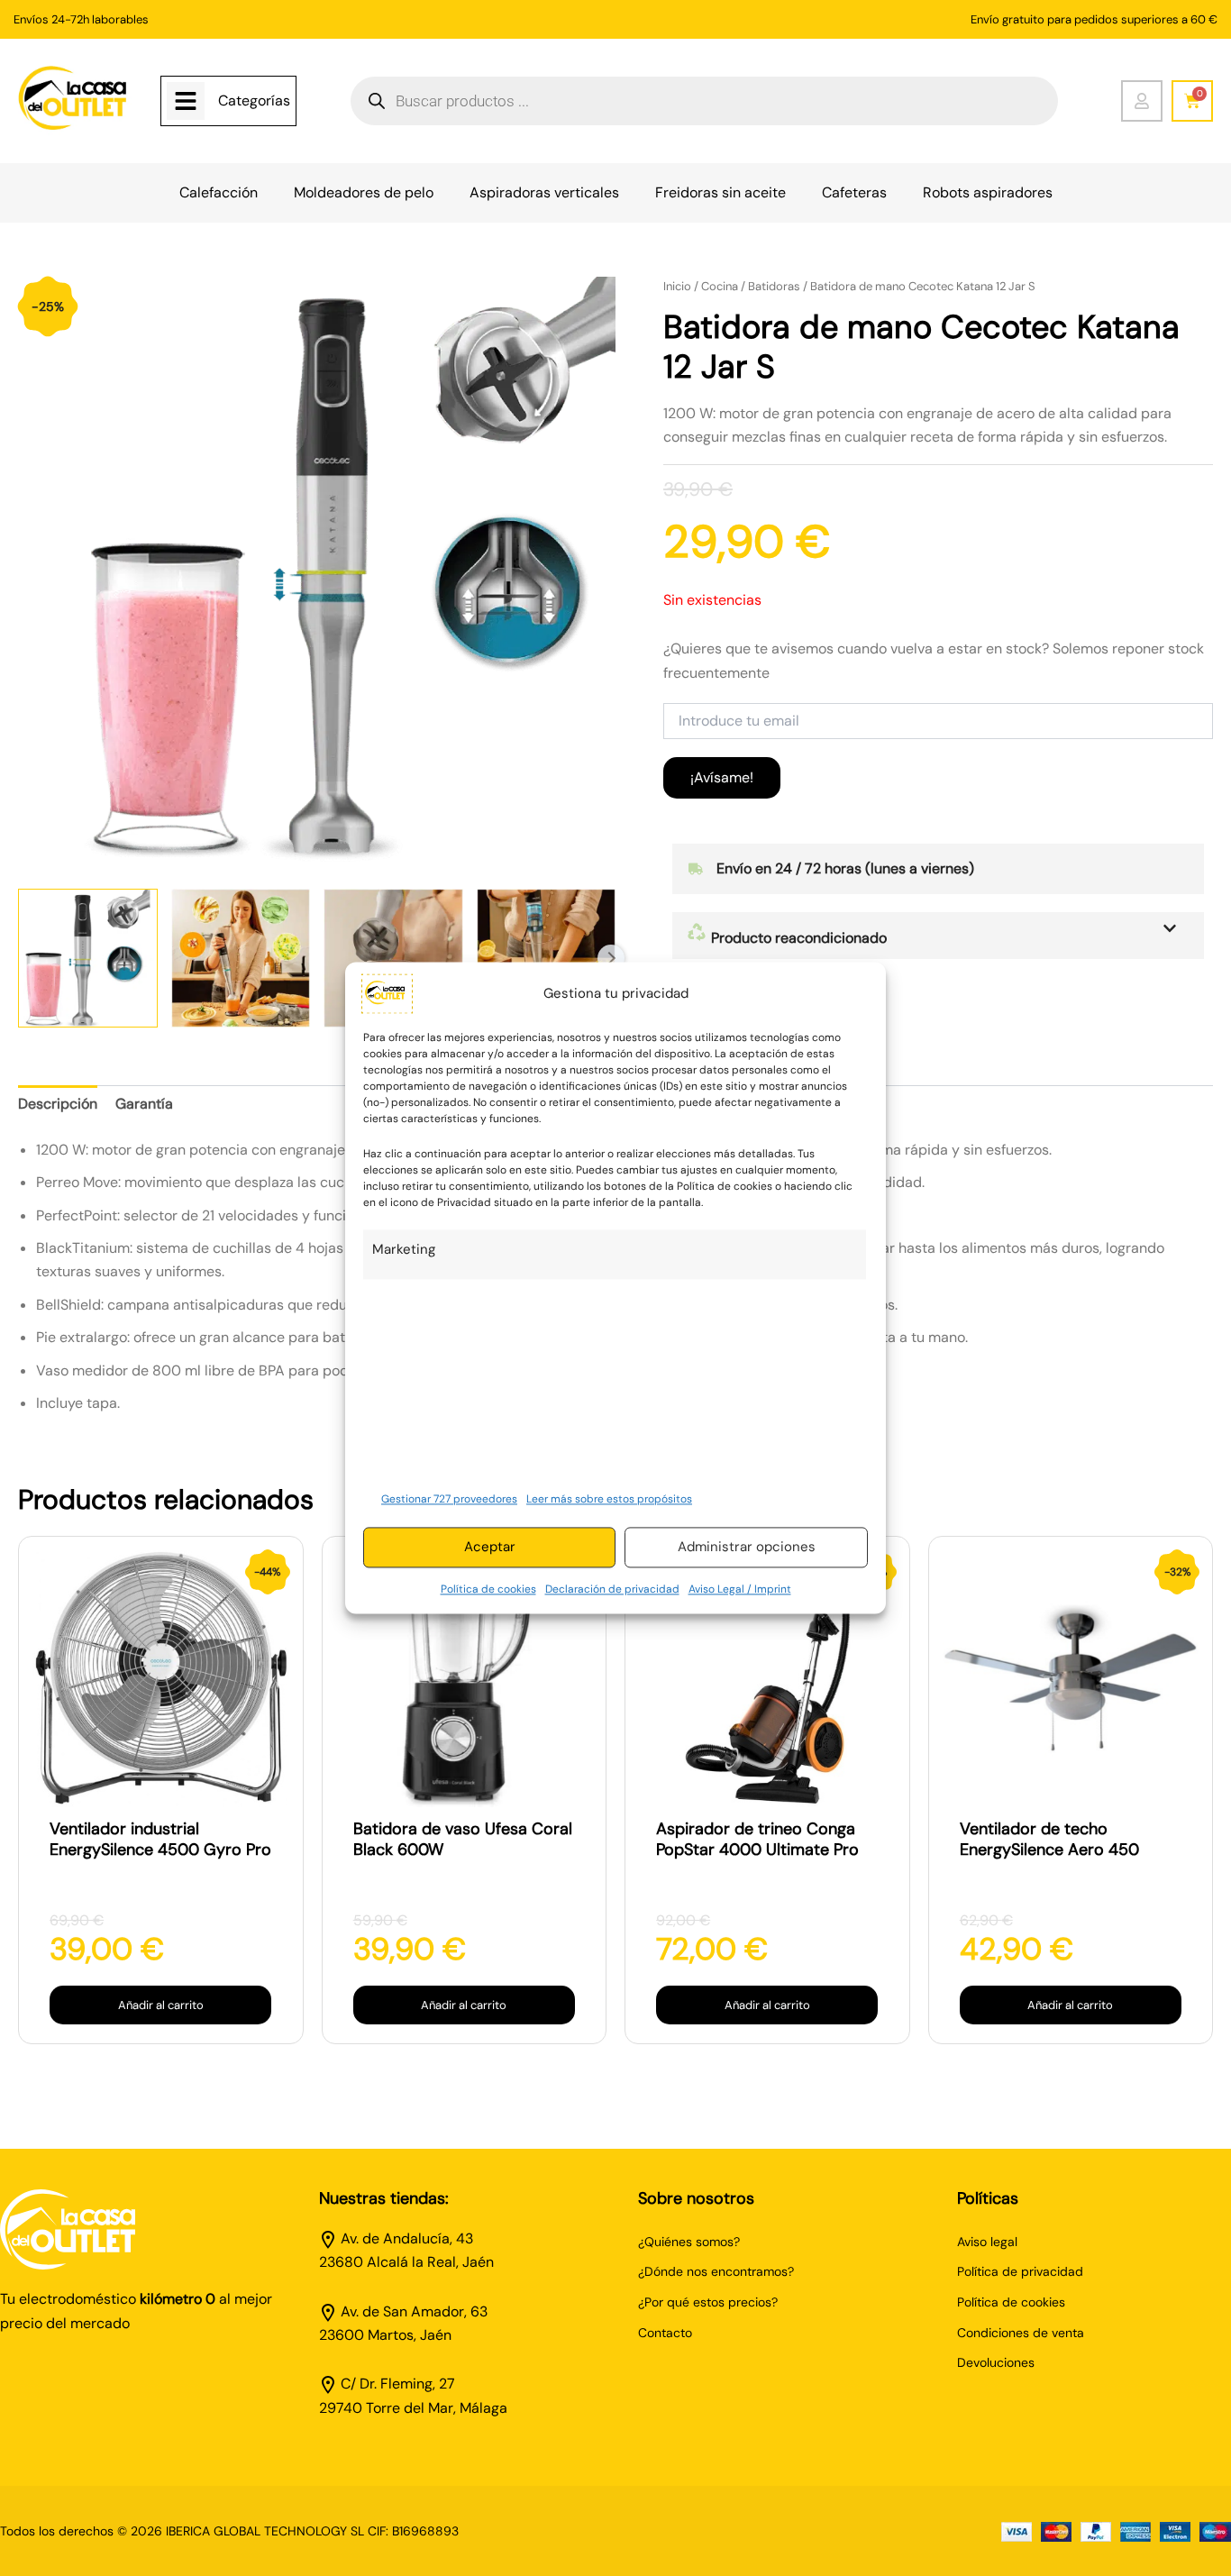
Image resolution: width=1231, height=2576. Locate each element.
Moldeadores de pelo (364, 192)
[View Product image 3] (393, 959)
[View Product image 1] (88, 959)
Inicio (677, 286)
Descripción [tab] (58, 1104)
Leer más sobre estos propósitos (609, 1499)
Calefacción (219, 192)
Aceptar (490, 1548)
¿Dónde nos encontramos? (716, 2271)
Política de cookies (488, 1589)
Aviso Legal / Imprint (740, 1589)
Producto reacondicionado (797, 938)
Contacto (665, 2333)
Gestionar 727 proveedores (449, 1499)
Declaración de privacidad (612, 1589)
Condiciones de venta (1021, 2333)
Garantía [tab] (144, 1104)
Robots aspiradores (988, 192)
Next (611, 958)
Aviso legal (987, 2242)
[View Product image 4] (547, 959)
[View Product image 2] (241, 959)
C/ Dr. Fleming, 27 (398, 2384)
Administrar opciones (747, 1548)
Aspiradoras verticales (544, 192)
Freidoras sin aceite (720, 192)
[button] (938, 936)
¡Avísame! (722, 777)
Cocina (720, 286)
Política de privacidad (1020, 2271)
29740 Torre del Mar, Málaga (413, 2408)
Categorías (254, 100)
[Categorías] (186, 101)
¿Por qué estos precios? (708, 2302)
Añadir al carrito (161, 2005)
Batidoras (774, 286)
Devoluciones (996, 2362)
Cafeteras (854, 192)
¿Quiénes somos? (689, 2242)
